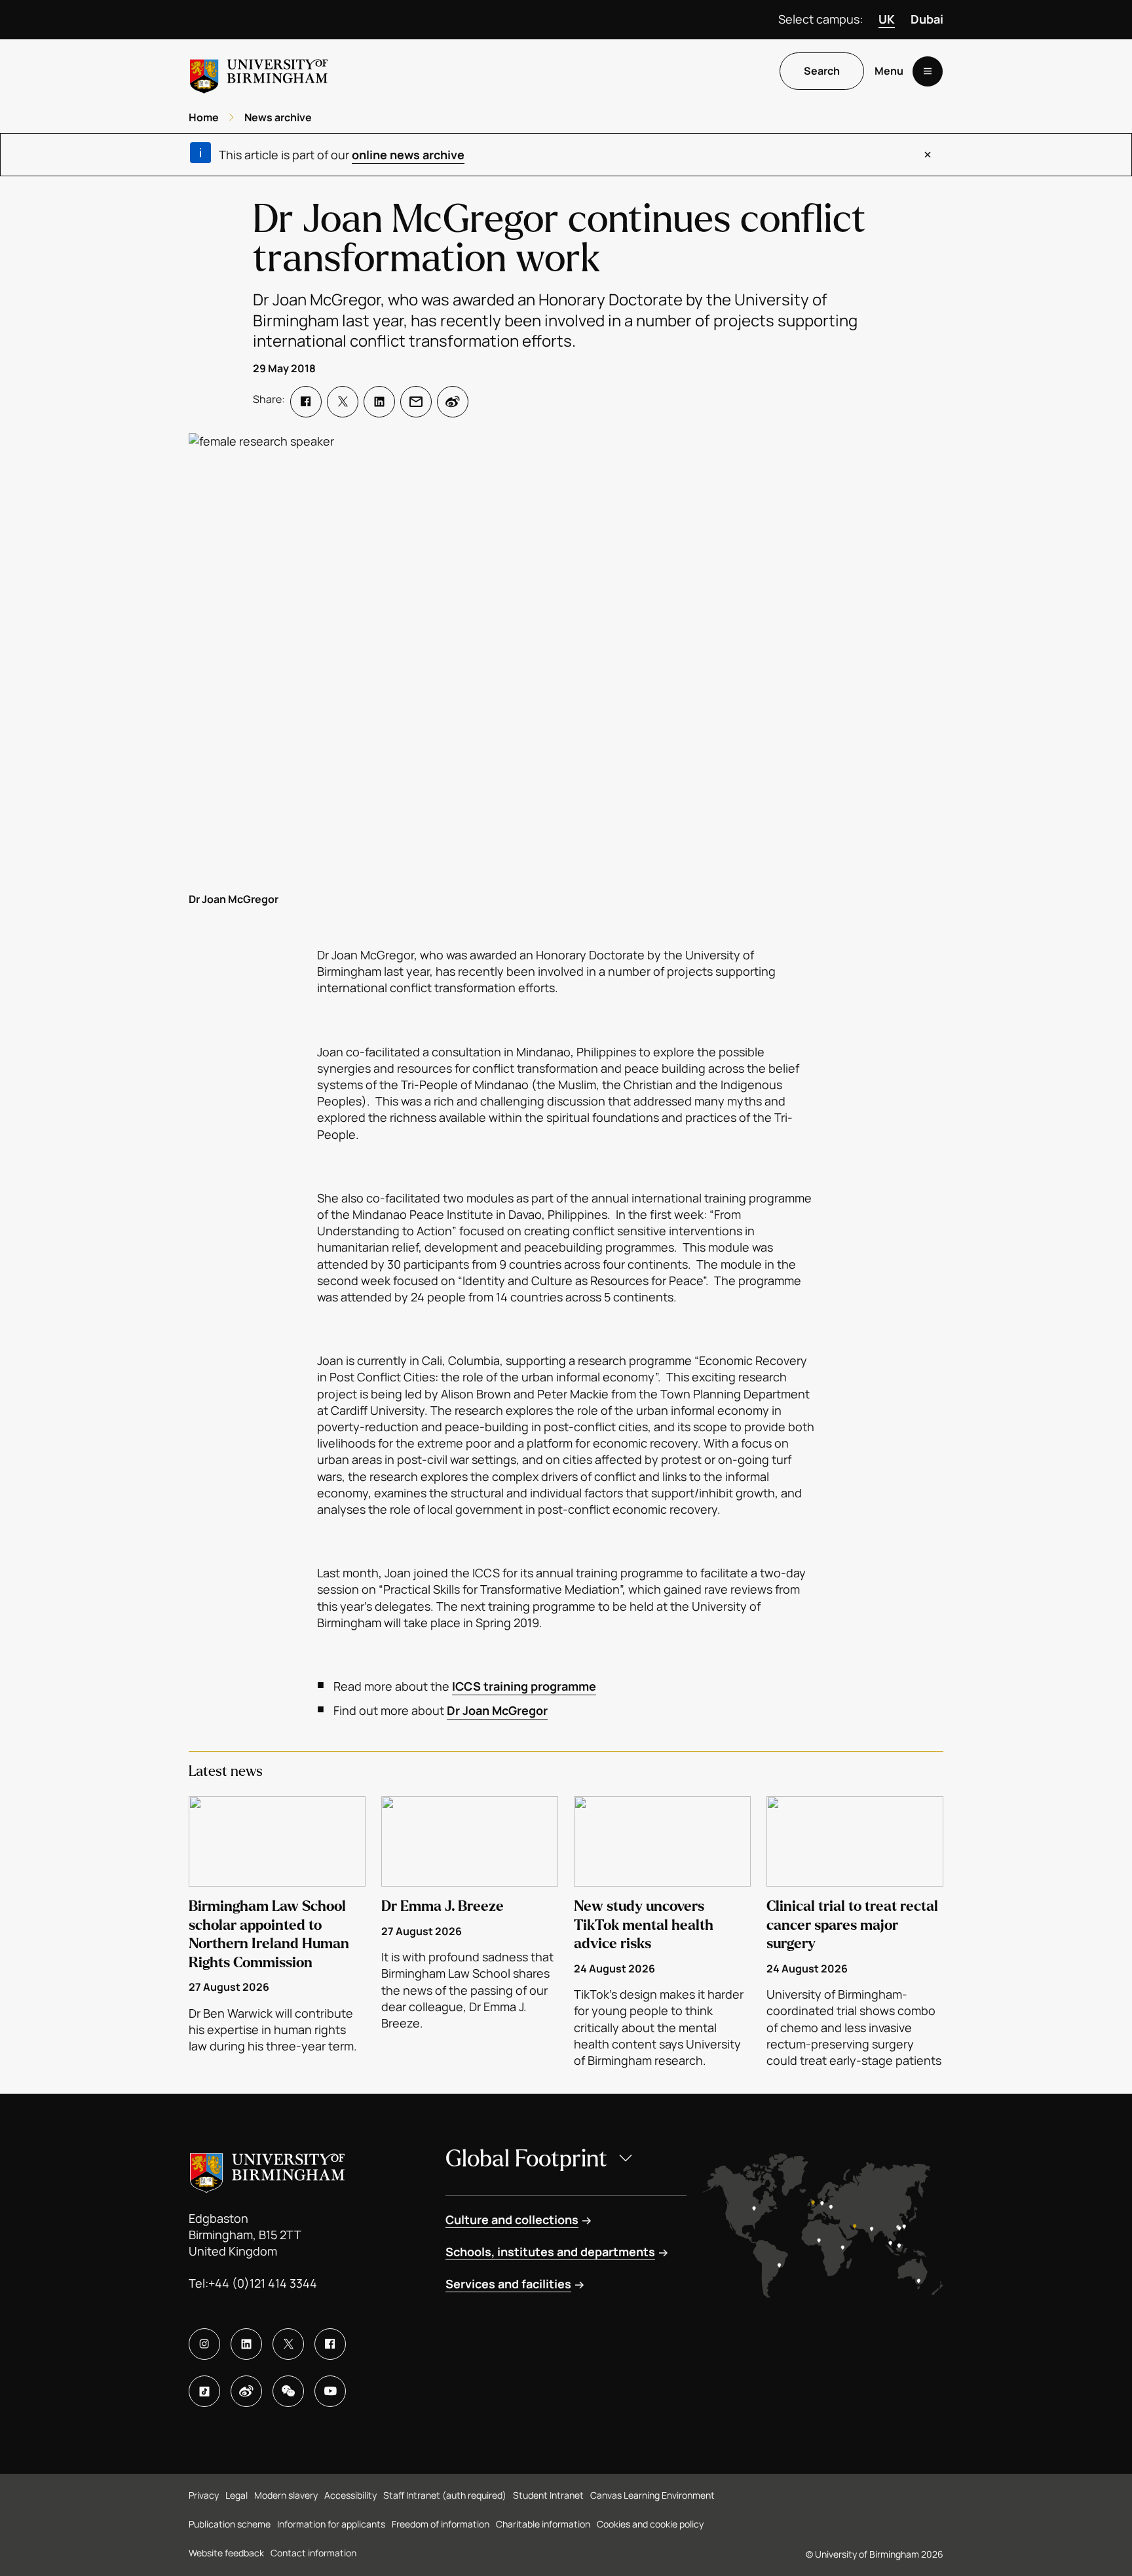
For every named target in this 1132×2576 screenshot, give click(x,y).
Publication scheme (230, 2524)
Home (204, 117)
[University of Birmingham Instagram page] (204, 2344)
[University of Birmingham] (259, 71)
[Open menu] (928, 71)
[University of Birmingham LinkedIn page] (246, 2344)
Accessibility (350, 2495)
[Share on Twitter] (343, 402)
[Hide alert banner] (928, 155)
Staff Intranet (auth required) (445, 2495)
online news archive (408, 155)
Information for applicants (331, 2524)
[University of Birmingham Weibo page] (246, 2391)
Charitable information (543, 2524)
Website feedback (226, 2553)
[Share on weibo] (453, 402)
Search (822, 71)
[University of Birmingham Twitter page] (288, 2344)
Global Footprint (526, 2159)
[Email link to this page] (416, 402)
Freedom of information (441, 2524)
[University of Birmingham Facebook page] (330, 2344)
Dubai (927, 19)
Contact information (313, 2553)
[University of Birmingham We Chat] (288, 2391)
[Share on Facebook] (306, 402)
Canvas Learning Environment (652, 2495)
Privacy (204, 2495)
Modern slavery (286, 2495)
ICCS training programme (524, 1686)
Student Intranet (548, 2495)
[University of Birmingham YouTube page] (330, 2391)
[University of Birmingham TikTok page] (204, 2391)
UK (887, 19)
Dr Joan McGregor (497, 1710)
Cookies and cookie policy (650, 2524)
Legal (236, 2495)
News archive (278, 117)
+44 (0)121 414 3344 (263, 2283)
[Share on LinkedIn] (379, 402)
